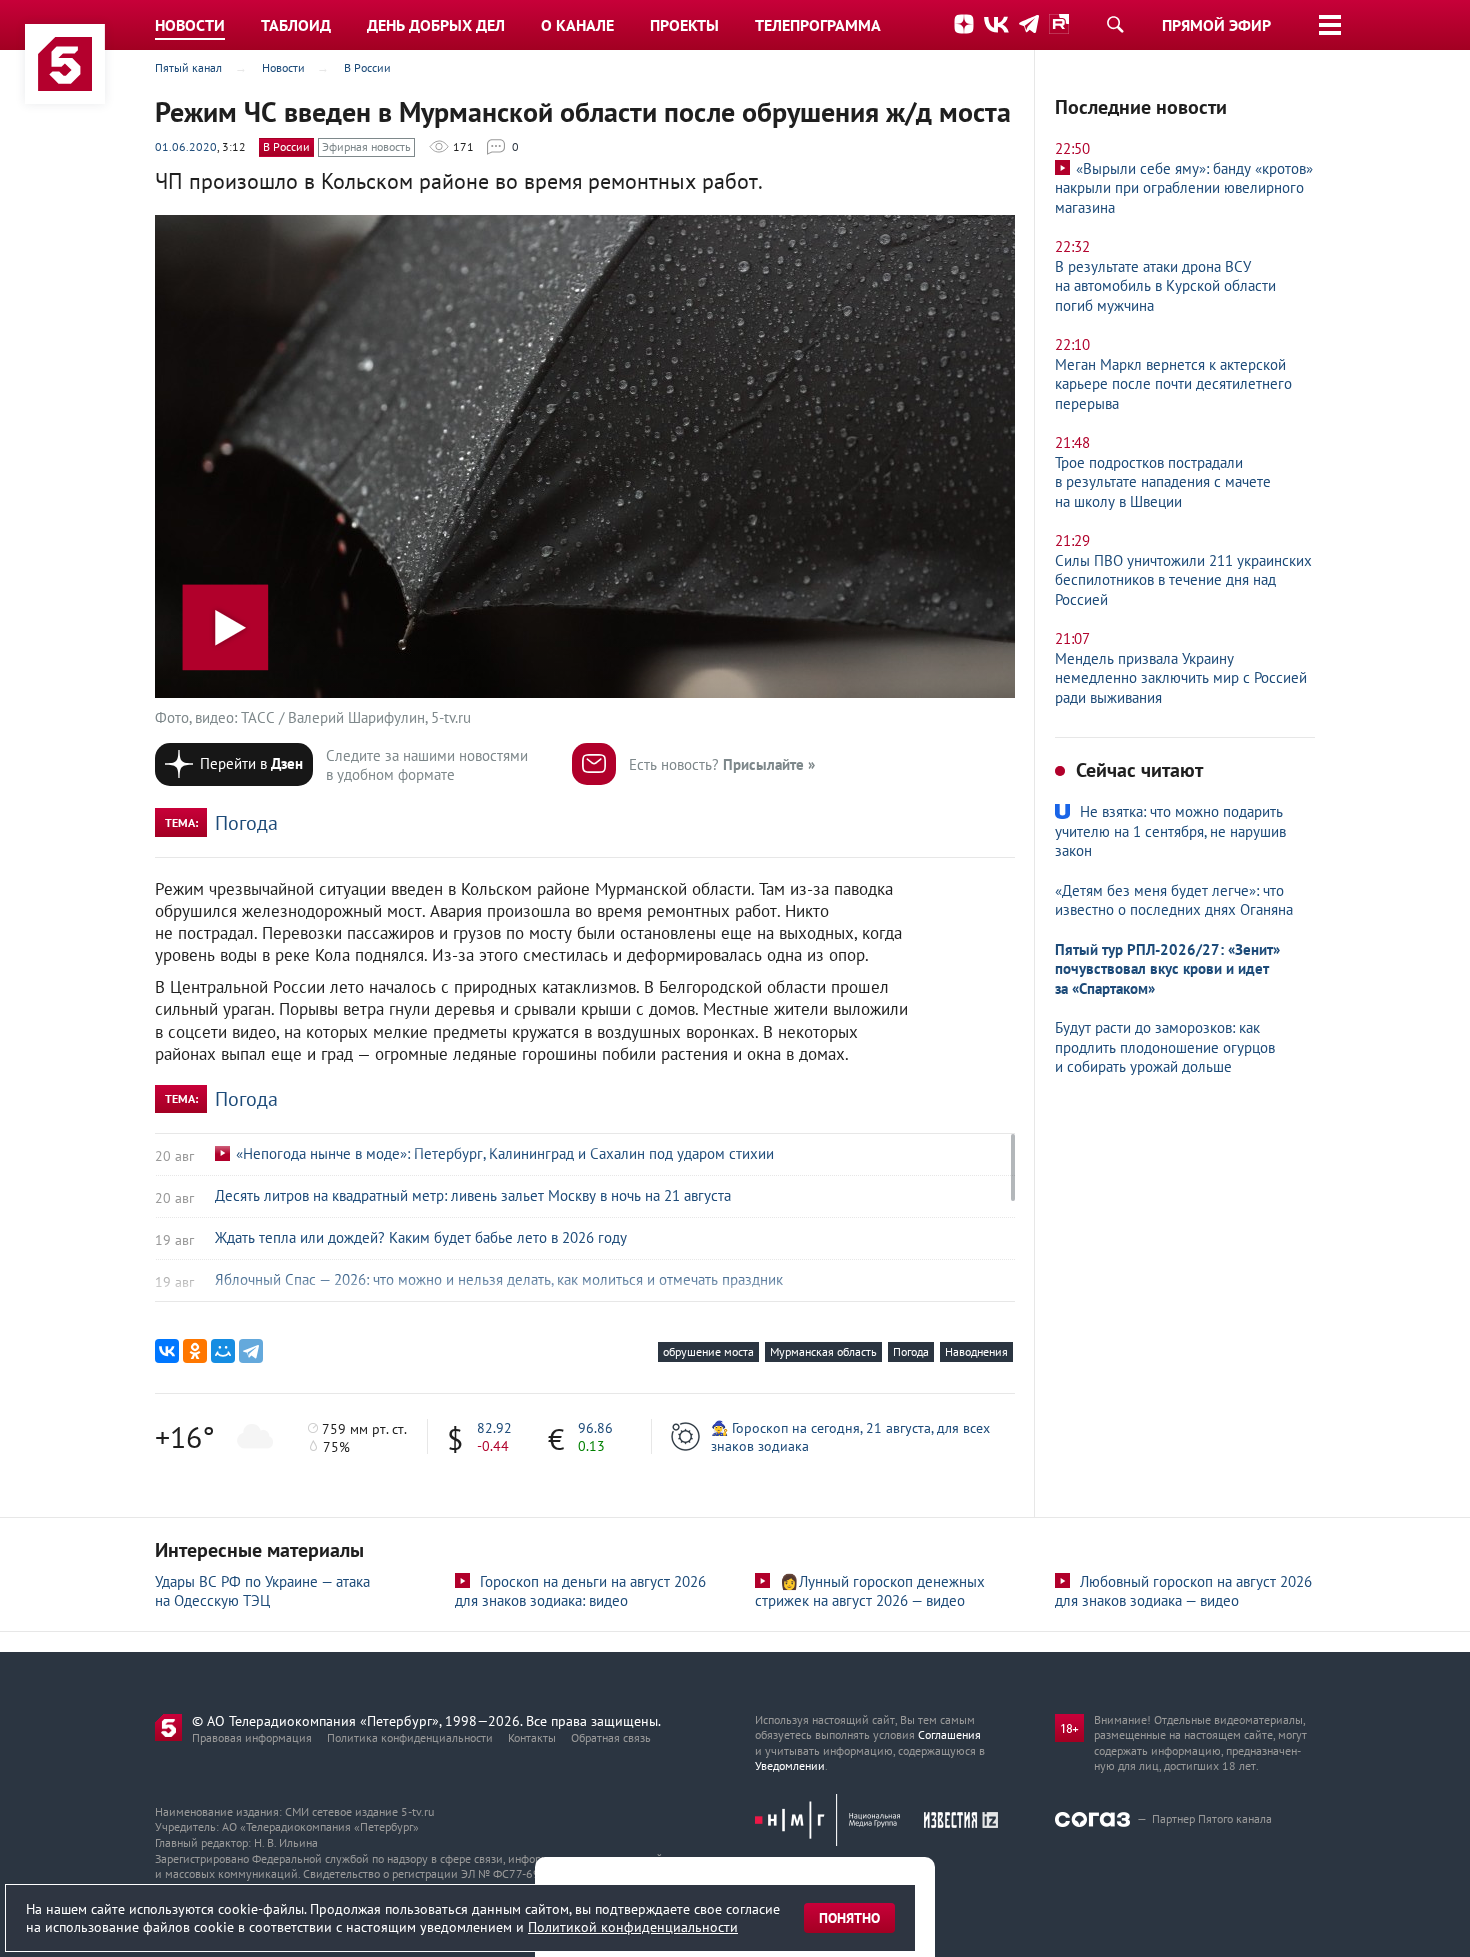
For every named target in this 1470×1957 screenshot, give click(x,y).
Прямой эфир (1216, 25)
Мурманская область (823, 1351)
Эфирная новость (366, 146)
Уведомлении (790, 1765)
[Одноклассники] (195, 1351)
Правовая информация (252, 1737)
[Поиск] (1115, 24)
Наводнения (976, 1351)
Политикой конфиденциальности (633, 1927)
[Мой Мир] (223, 1351)
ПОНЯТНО (849, 1918)
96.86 (595, 1428)
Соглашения (949, 1734)
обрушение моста (708, 1351)
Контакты (532, 1737)
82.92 (494, 1428)
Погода (246, 823)
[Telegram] (251, 1351)
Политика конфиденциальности (410, 1737)
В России (286, 146)
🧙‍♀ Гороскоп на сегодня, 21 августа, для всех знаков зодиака (850, 1437)
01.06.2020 (186, 146)
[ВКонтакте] (167, 1351)
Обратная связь (611, 1737)
